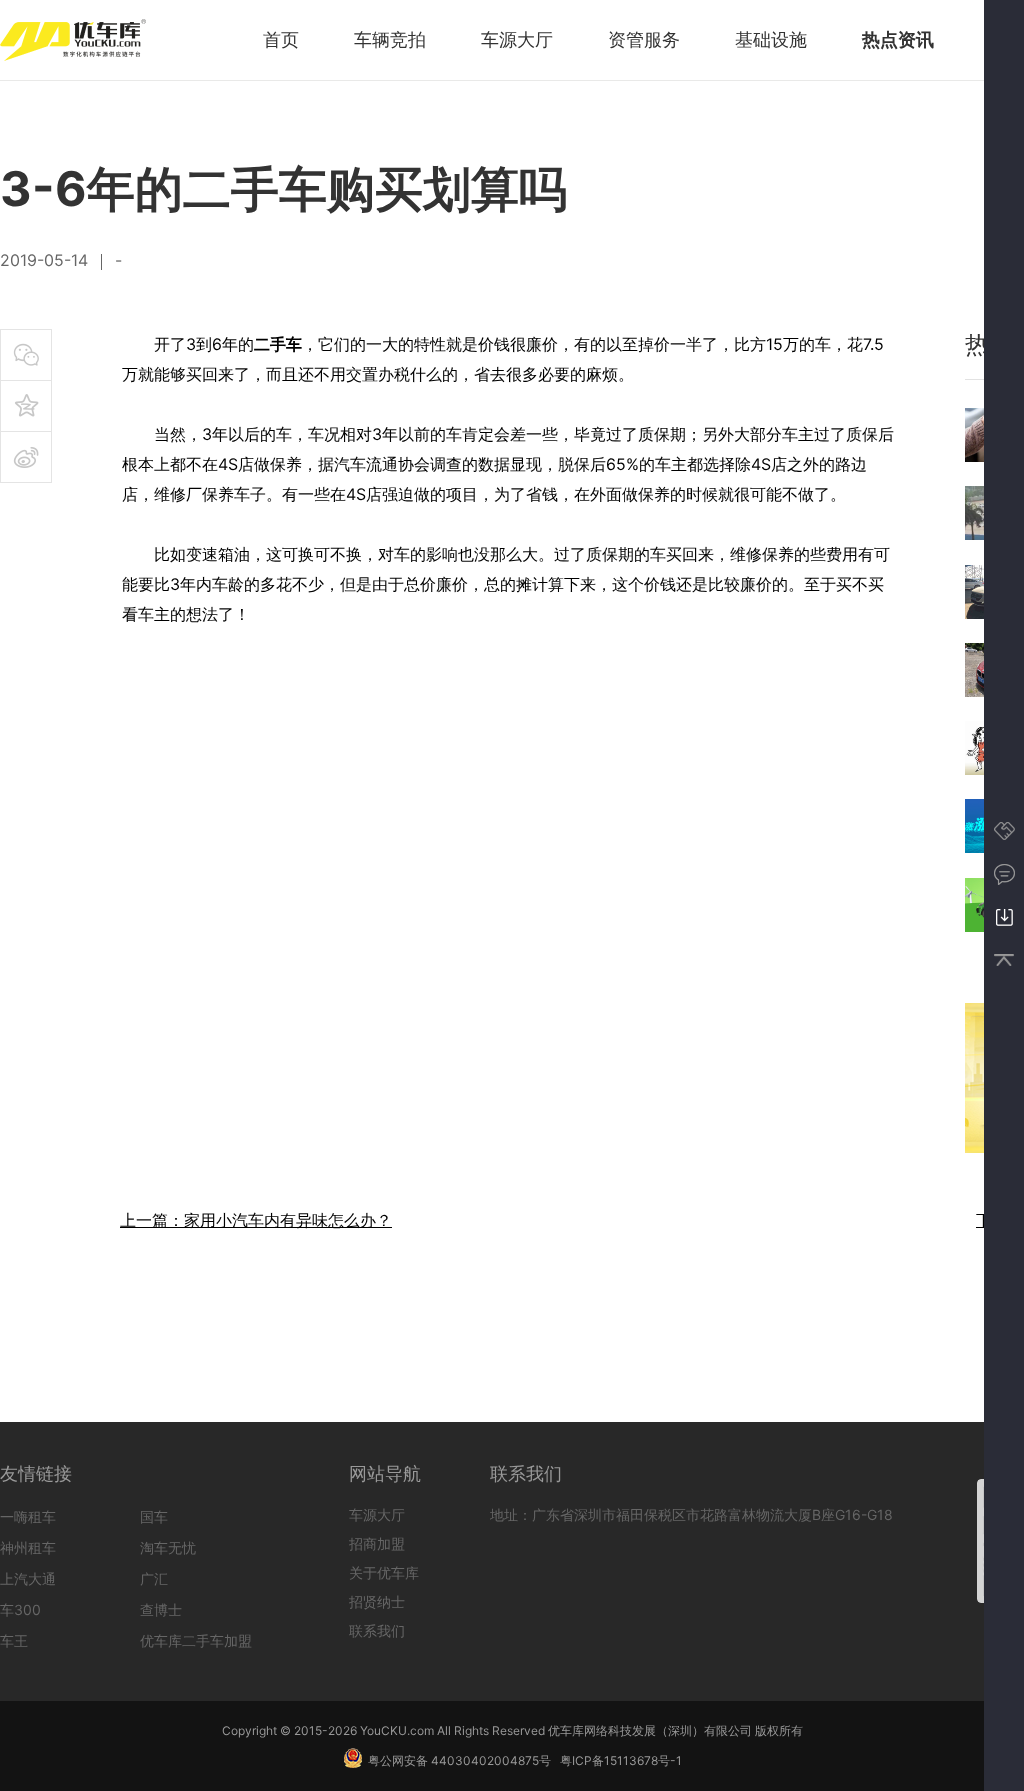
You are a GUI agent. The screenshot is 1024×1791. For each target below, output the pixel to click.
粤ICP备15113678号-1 (621, 1760)
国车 (154, 1516)
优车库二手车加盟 (196, 1640)
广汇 (154, 1578)
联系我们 (377, 1630)
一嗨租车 (28, 1516)
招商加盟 (377, 1543)
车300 (20, 1609)
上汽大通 (28, 1578)
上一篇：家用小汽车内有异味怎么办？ (256, 1220)
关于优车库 (384, 1572)
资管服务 (644, 39)
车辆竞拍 (390, 39)
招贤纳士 (377, 1601)
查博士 (161, 1609)
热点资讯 (898, 39)
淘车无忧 (168, 1547)
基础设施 (771, 39)
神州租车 (28, 1547)
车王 (14, 1640)
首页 (281, 39)
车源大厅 (517, 39)
